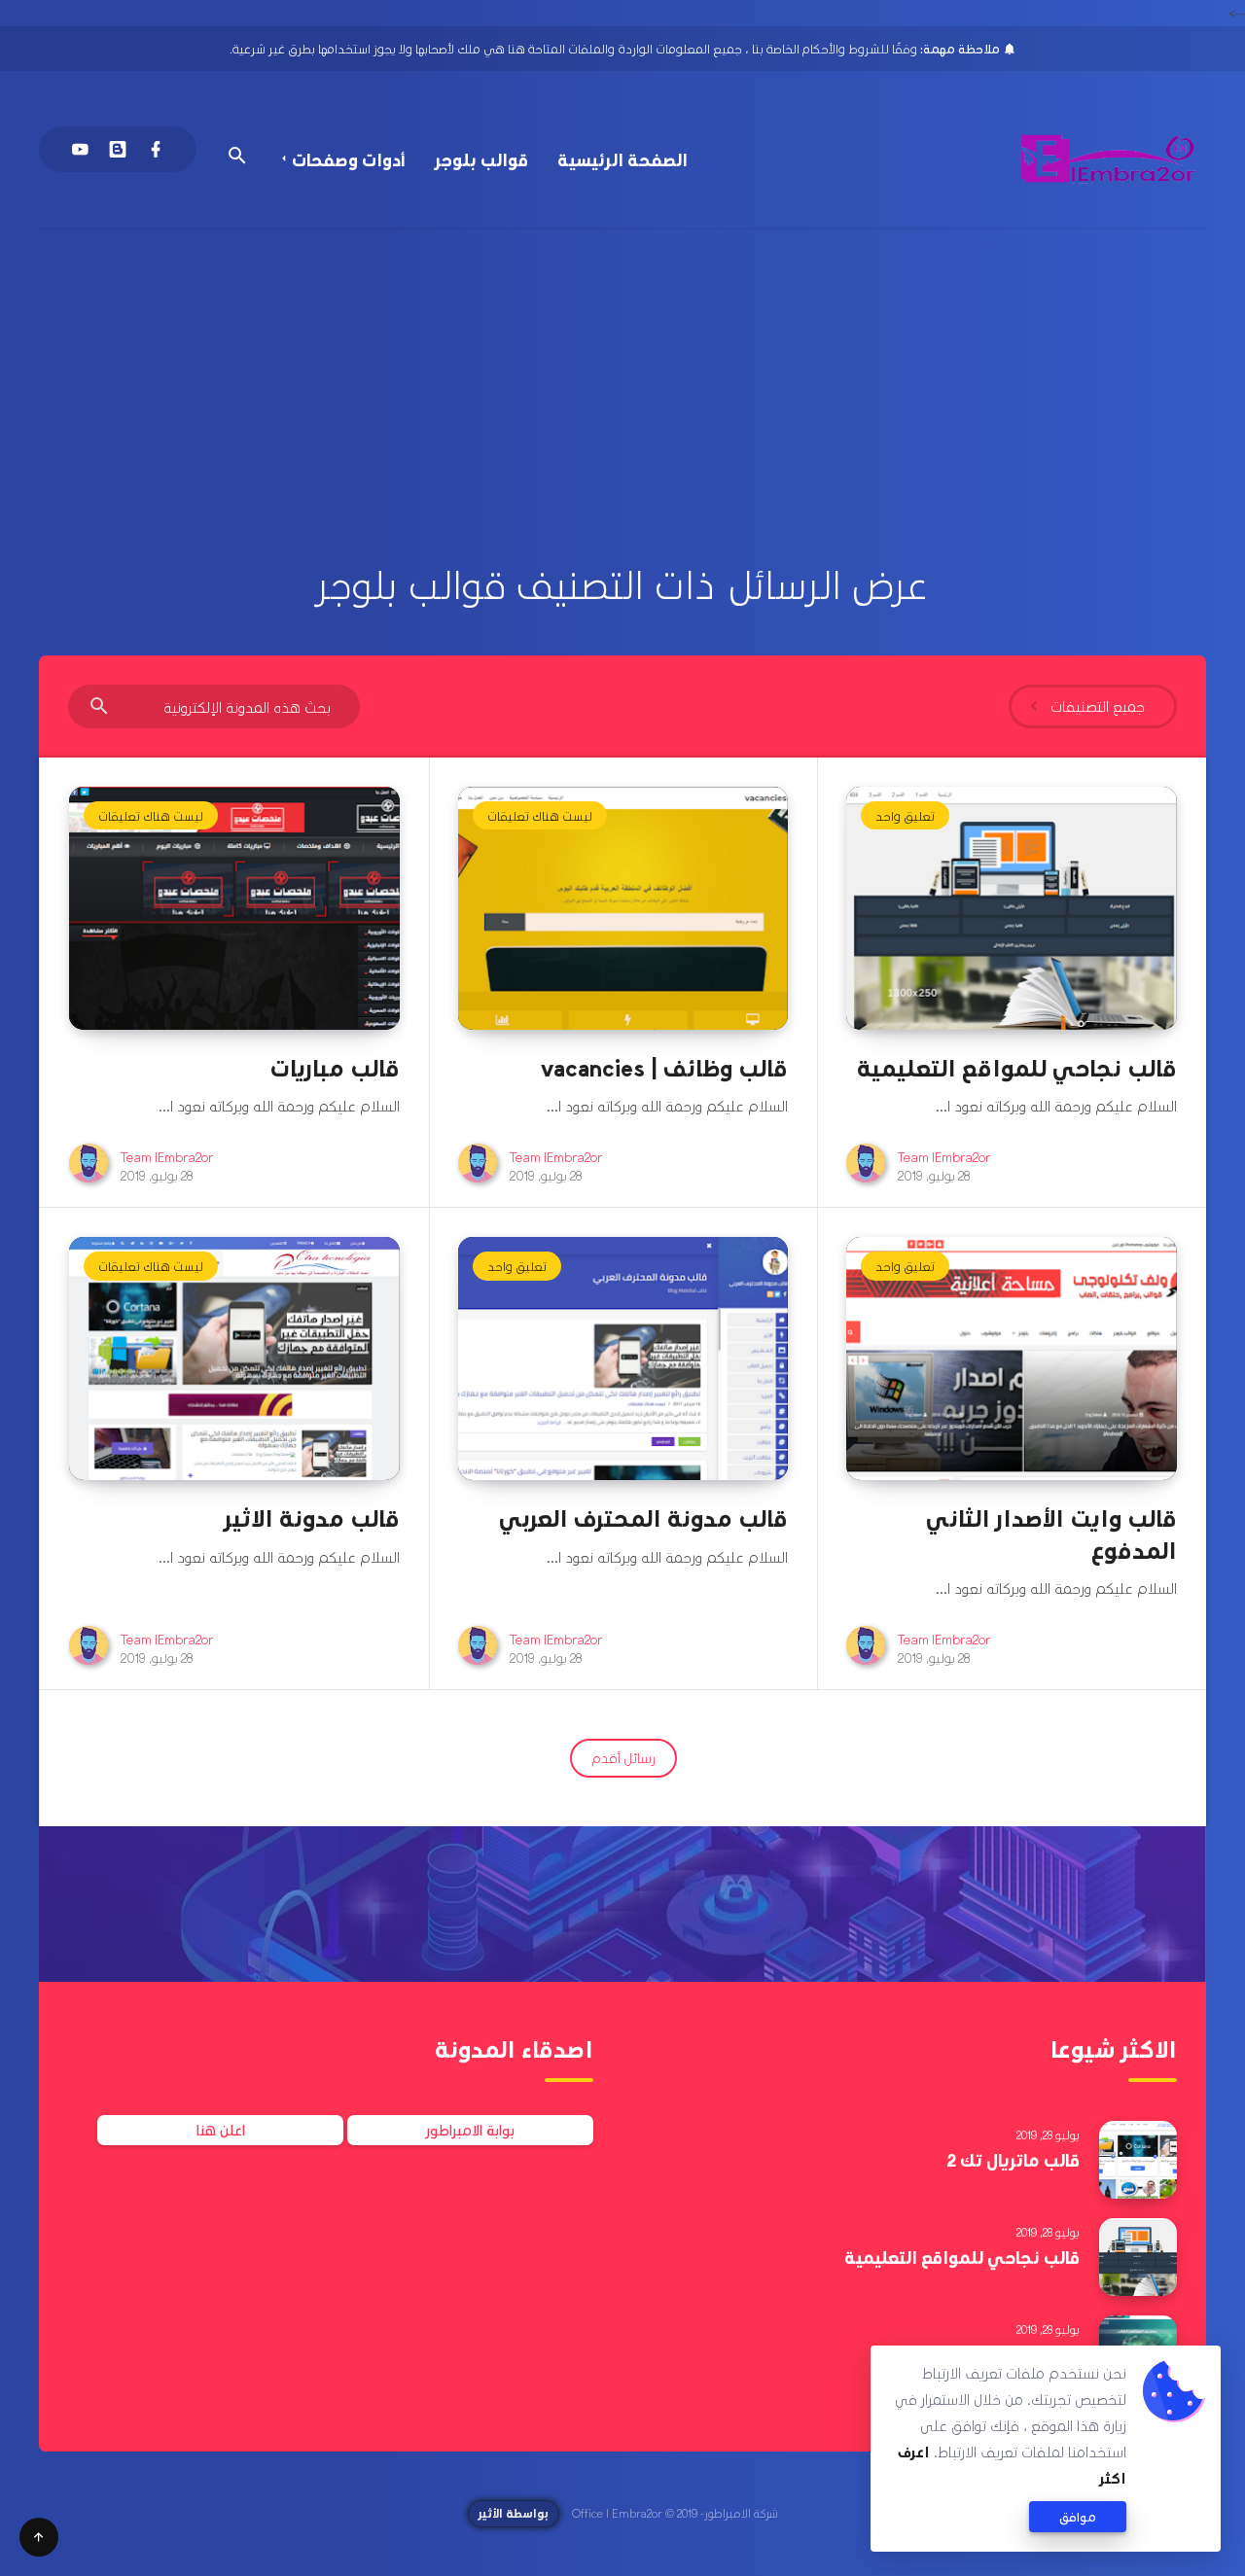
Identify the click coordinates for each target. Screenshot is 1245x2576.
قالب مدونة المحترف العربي (643, 1517)
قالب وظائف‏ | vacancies (664, 1067)
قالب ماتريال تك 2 (1013, 2159)
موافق (1078, 2516)
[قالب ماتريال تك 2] (1138, 2160)
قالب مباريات (335, 1067)
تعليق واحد (905, 815)
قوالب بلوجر (481, 159)
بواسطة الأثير (514, 2513)
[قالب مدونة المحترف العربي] (623, 1359)
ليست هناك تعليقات (540, 815)
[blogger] (118, 149)
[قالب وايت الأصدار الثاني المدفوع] (1012, 1359)
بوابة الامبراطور (470, 2130)
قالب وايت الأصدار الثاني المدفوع (1051, 1533)
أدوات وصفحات (349, 159)
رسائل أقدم (623, 1758)
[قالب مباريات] (234, 908)
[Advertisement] (622, 375)
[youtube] (80, 149)
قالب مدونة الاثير (312, 1517)
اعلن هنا (221, 2130)
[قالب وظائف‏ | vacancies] (623, 908)
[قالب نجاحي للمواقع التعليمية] (1012, 908)
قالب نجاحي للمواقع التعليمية (1017, 1067)
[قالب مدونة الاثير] (234, 1359)
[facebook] (156, 149)
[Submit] (99, 707)
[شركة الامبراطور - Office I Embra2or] (1109, 159)
